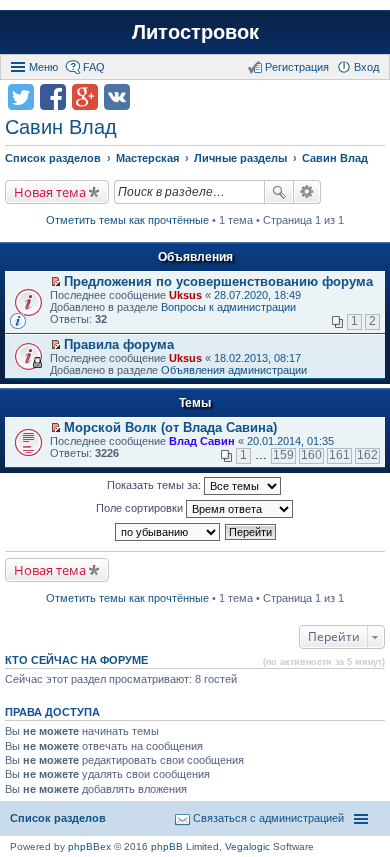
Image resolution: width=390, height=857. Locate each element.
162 (367, 455)
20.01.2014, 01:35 (290, 441)
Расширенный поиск (307, 192)
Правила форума (119, 344)
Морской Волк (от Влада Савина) (170, 427)
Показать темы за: (155, 485)
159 (283, 455)
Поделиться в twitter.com (21, 97)
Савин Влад (61, 127)
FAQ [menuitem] (94, 67)
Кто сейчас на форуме (76, 660)
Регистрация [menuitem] (297, 67)
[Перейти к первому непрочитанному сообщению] (55, 282)
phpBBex (89, 846)
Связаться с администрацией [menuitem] (268, 818)
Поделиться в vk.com (117, 97)
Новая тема (50, 192)
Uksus (185, 295)
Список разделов (58, 818)
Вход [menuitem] (366, 67)
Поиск (279, 192)
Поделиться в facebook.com (53, 97)
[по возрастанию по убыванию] (168, 532)
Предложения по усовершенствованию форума (218, 281)
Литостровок (195, 32)
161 (339, 455)
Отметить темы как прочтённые (127, 220)
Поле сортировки (141, 508)
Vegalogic (247, 846)
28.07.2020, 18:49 (257, 295)
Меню (43, 67)
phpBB (167, 846)
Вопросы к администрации (228, 307)
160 (311, 455)
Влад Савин (202, 441)
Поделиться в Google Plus (85, 97)
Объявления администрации (234, 370)
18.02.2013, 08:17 (257, 358)
